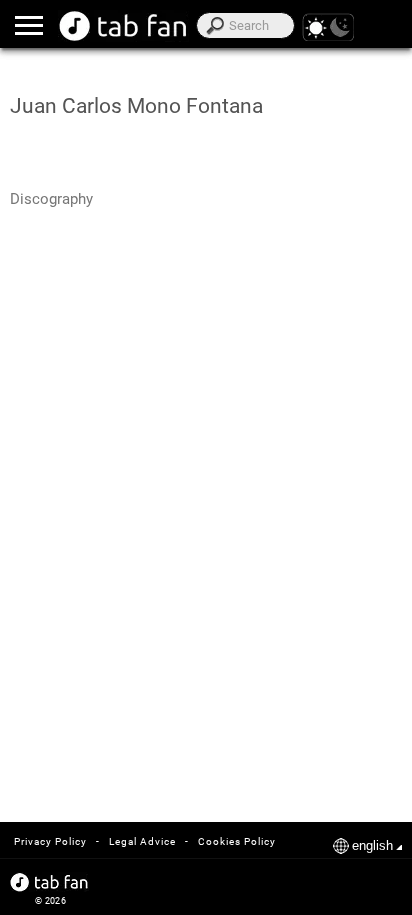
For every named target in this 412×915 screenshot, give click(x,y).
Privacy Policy (50, 841)
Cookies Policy (237, 841)
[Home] (123, 26)
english (372, 845)
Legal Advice (142, 841)
